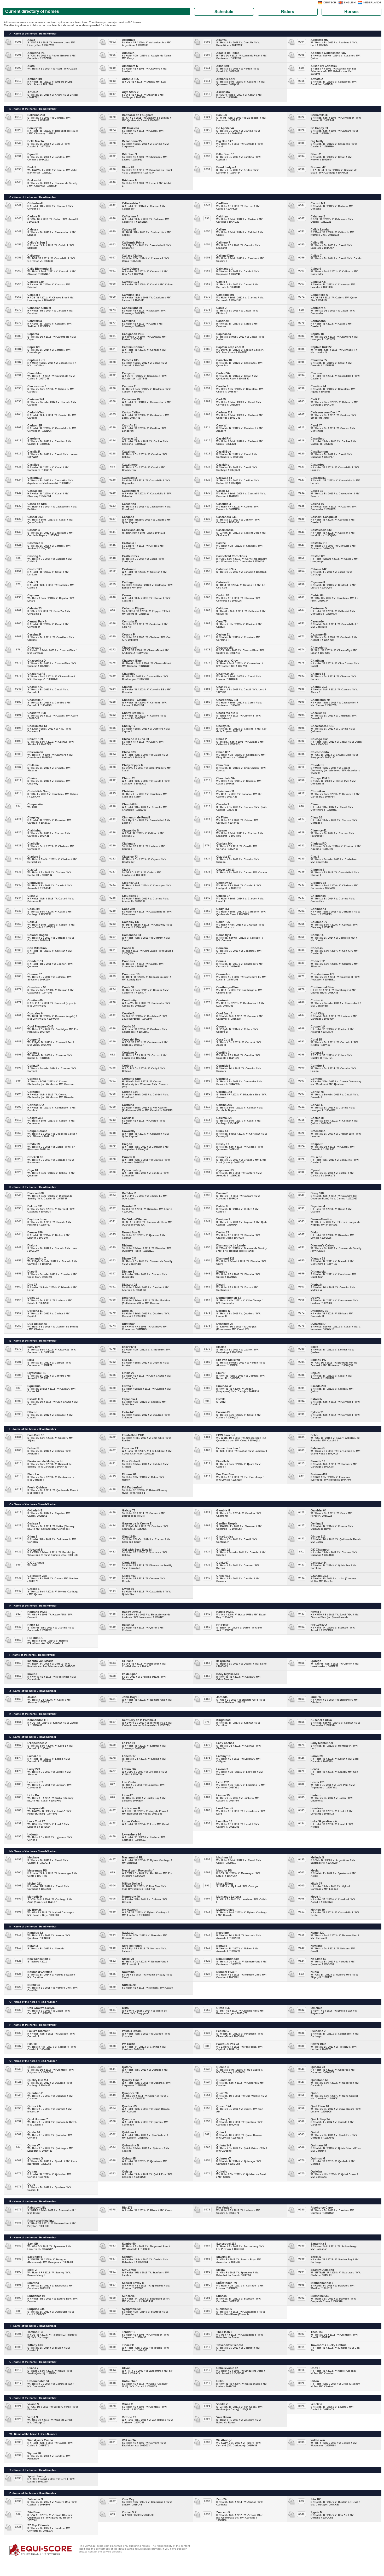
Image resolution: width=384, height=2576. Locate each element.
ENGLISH (350, 2)
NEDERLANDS (372, 2)
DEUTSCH (330, 2)
